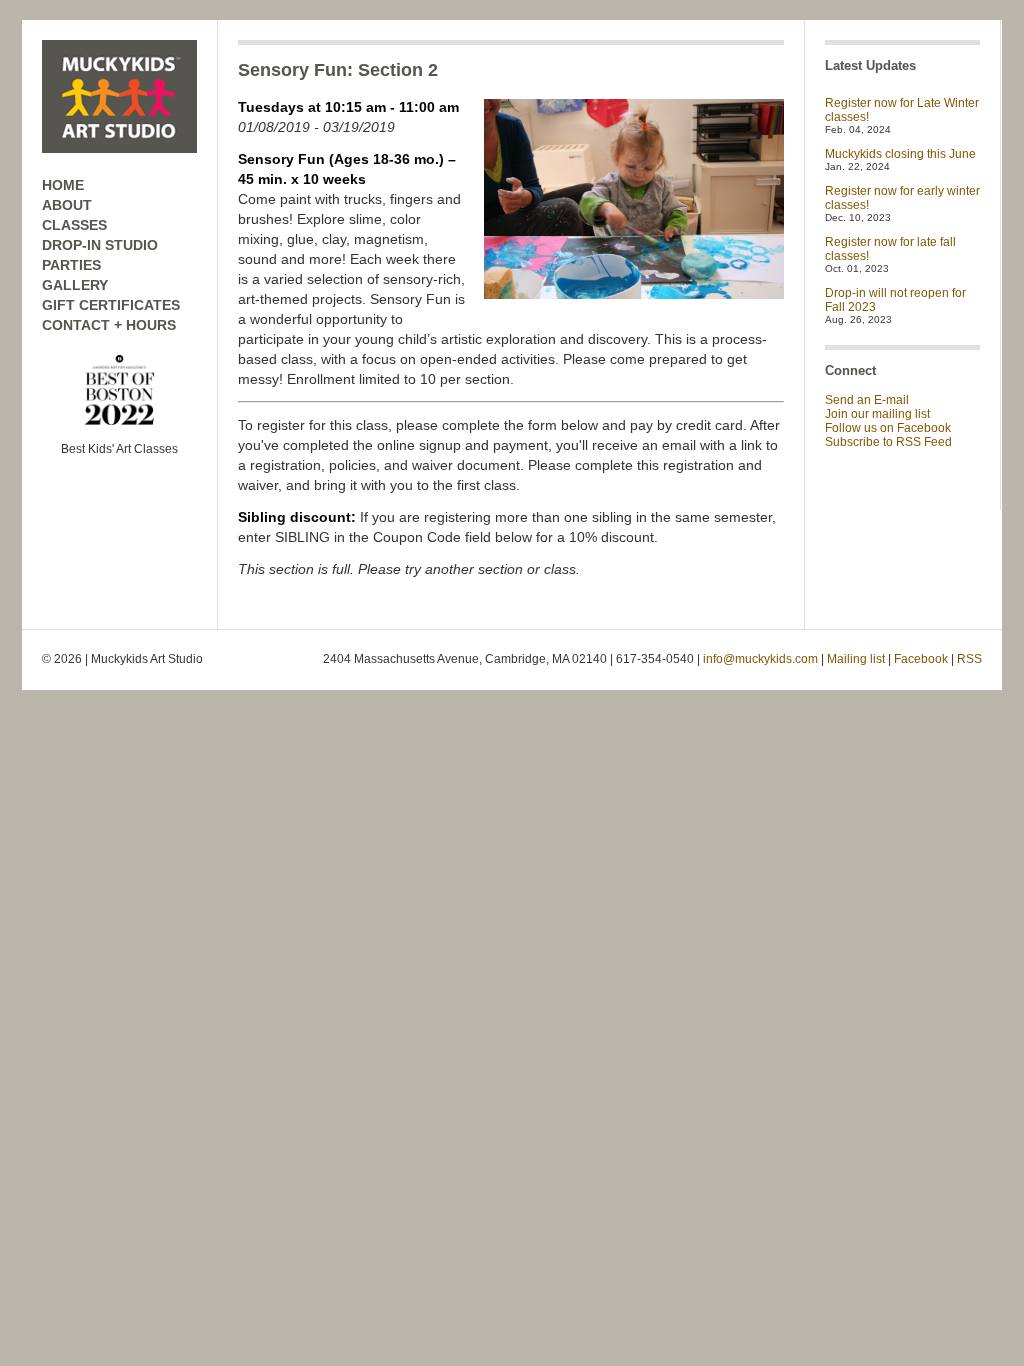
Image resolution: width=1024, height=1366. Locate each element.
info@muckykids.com (760, 659)
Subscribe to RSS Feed (888, 442)
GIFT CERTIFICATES (111, 305)
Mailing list (856, 659)
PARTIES (71, 265)
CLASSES (74, 225)
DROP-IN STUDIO (100, 245)
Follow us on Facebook (888, 428)
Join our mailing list (877, 414)
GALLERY (75, 285)
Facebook (921, 659)
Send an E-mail (867, 400)
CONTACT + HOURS (109, 325)
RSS (969, 659)
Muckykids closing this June (900, 154)
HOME (63, 185)
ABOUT (67, 205)
